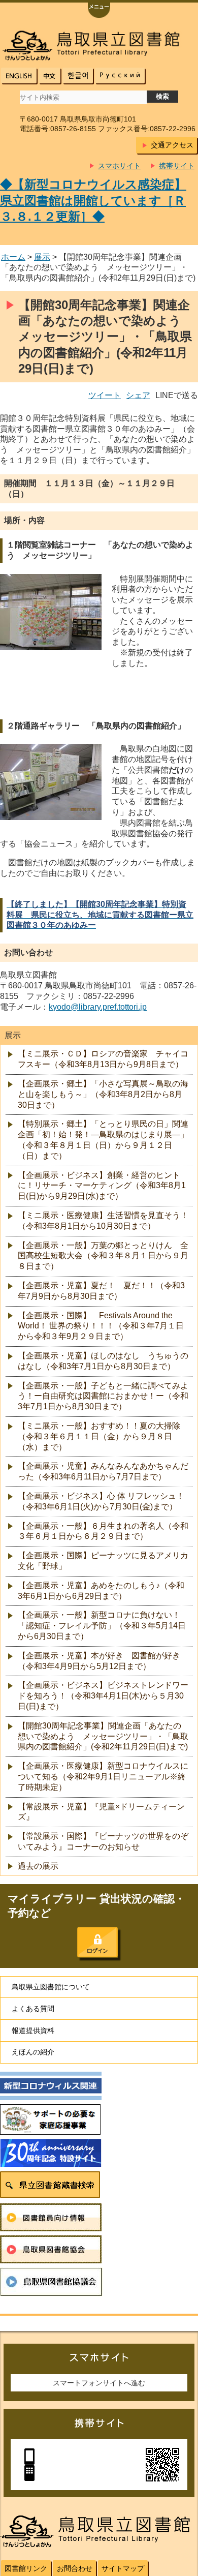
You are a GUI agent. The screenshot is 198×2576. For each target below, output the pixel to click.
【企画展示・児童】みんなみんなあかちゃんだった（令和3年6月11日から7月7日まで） (103, 1471)
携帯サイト (177, 166)
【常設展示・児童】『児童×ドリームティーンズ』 (101, 1812)
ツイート (105, 395)
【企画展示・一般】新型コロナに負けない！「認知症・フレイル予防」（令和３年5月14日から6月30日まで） (102, 1626)
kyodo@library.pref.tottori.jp (98, 1007)
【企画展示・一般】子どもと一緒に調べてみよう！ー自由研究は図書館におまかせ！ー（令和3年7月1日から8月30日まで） (103, 1396)
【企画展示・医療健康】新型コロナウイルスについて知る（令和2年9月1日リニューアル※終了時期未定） (103, 1777)
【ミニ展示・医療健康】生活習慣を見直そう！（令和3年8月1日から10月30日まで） (103, 1221)
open (99, 11)
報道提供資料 (33, 2031)
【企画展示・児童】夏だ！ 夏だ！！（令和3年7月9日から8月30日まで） (101, 1291)
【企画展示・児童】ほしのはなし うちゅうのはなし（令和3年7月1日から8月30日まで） (103, 1361)
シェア (138, 395)
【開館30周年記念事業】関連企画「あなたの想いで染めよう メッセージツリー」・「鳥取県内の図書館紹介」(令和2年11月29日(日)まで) (103, 1736)
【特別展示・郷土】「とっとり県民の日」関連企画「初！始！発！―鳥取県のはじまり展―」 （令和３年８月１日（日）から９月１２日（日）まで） (103, 1140)
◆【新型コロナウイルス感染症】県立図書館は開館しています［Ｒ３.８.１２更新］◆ (93, 200)
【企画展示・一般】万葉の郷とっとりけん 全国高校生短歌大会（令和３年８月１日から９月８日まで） (103, 1256)
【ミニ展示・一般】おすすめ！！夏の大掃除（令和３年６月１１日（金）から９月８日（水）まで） (99, 1436)
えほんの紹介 (33, 2052)
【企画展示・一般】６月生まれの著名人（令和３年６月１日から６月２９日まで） (103, 1531)
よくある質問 (33, 2009)
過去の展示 (38, 1866)
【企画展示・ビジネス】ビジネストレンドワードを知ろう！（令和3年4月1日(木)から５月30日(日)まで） (103, 1696)
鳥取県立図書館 (99, 46)
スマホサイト (119, 166)
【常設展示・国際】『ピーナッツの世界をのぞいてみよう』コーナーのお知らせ (103, 1841)
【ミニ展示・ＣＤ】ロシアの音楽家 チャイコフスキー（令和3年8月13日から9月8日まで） (103, 1059)
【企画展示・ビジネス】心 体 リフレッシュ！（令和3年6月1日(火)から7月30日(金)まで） (101, 1501)
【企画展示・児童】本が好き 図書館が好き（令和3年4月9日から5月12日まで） (99, 1661)
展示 (42, 257)
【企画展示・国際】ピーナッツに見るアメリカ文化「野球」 (103, 1561)
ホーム (13, 257)
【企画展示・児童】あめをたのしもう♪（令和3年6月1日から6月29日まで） (101, 1591)
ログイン (97, 1943)
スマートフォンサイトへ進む (99, 2383)
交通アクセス (172, 145)
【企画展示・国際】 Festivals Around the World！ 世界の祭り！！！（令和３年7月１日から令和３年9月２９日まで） (101, 1326)
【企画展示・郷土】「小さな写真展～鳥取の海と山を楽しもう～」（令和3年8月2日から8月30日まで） (103, 1094)
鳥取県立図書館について (51, 1987)
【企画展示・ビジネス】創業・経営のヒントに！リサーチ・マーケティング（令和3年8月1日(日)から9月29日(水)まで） (102, 1186)
